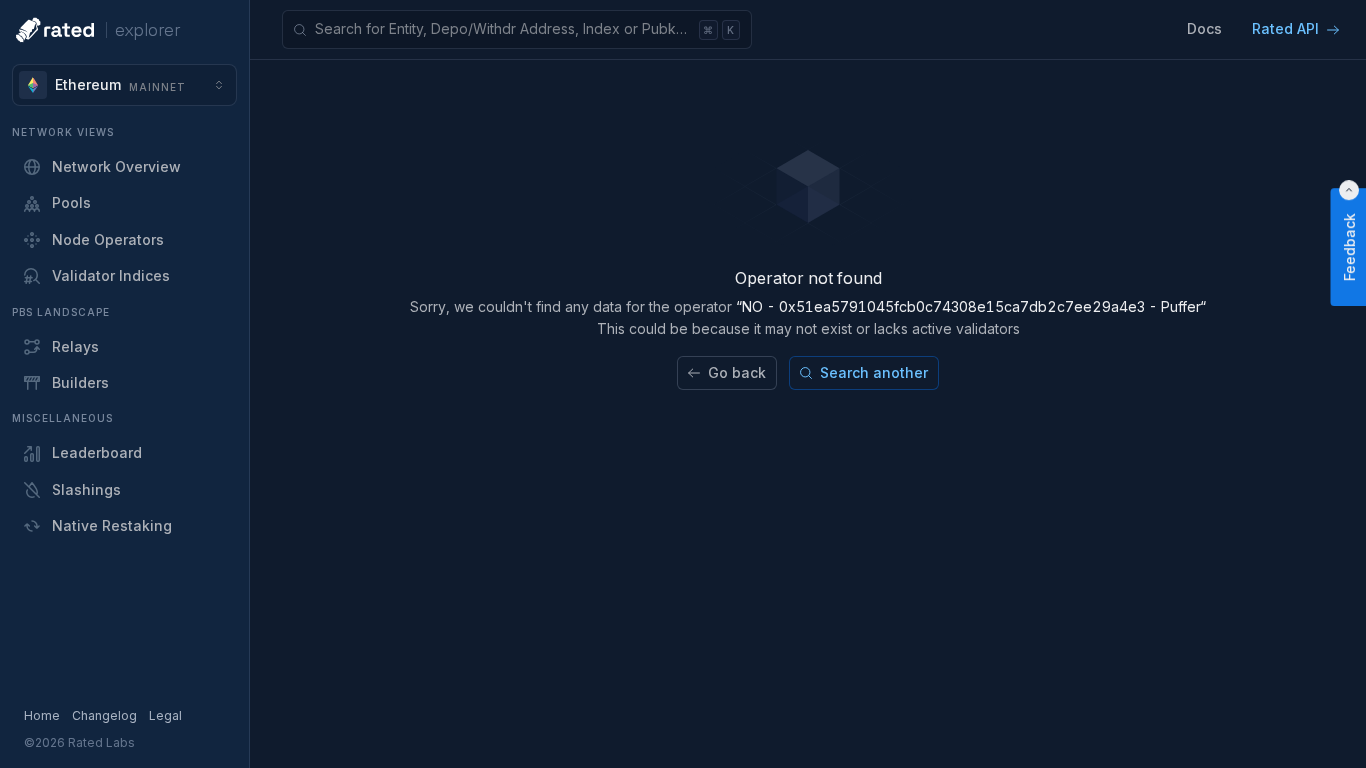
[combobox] (124, 85)
